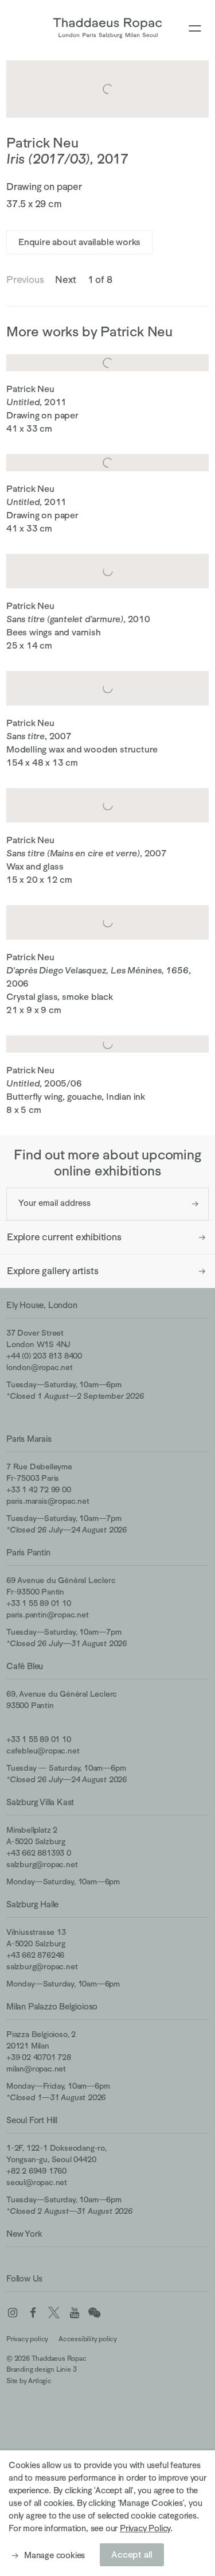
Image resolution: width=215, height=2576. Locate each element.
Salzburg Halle (32, 1904)
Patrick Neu (42, 143)
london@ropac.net (40, 1367)
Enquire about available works (79, 242)
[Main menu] (195, 29)
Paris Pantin (28, 1552)
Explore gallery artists (52, 1271)
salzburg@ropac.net (42, 1864)
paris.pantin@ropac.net (48, 1615)
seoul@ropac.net (37, 2182)
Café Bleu (25, 1666)
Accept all (132, 2555)
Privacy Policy (145, 2528)
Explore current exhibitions (64, 1237)
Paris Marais (29, 1439)
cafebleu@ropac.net (43, 1751)
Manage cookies (54, 2555)
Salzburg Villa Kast (40, 1802)
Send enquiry (195, 1204)
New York (24, 2234)
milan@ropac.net (36, 2069)
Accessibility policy (88, 2339)
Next (65, 280)
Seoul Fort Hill (32, 2120)
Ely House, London (42, 1305)
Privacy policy (27, 2339)
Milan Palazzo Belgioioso (52, 2006)
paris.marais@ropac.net (48, 1501)
